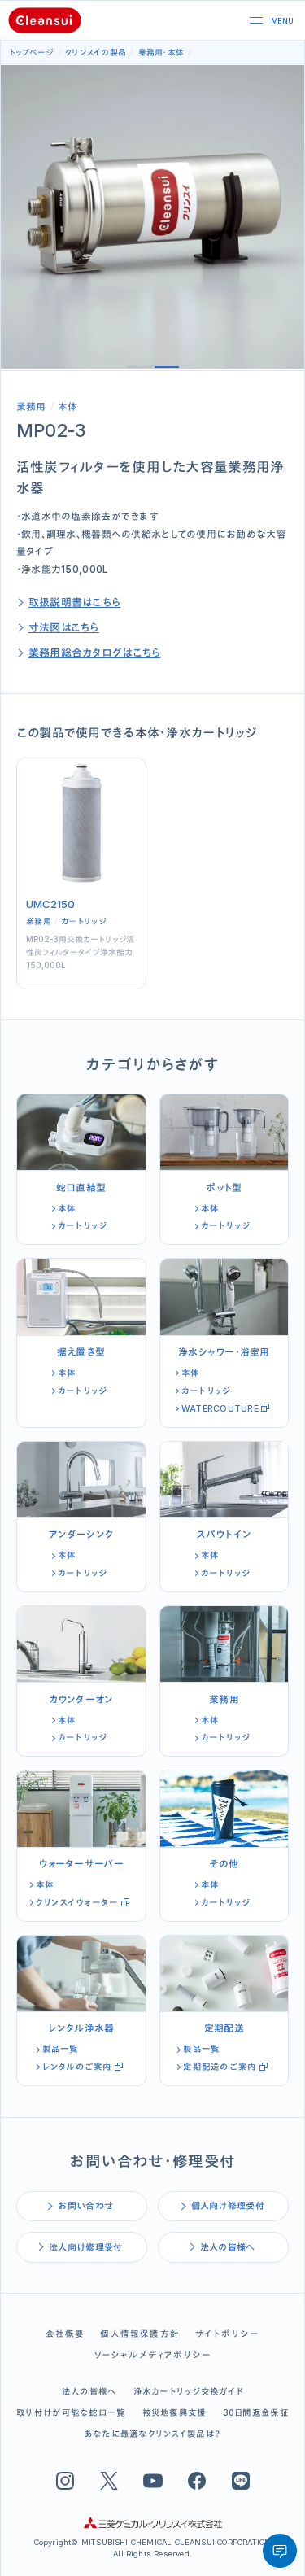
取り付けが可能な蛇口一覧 (71, 2413)
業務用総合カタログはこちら (95, 653)
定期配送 (224, 2028)
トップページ (31, 52)
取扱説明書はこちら (75, 602)
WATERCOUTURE (220, 1409)
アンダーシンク (81, 1534)
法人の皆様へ (228, 2247)
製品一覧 (61, 2049)
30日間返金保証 (256, 2413)
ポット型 (224, 1188)
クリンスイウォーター (77, 1903)
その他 (224, 1864)
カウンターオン (81, 1699)
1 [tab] (140, 367)
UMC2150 (50, 904)
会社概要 (65, 2334)
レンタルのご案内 (77, 2067)
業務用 (151, 52)
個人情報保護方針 (140, 2334)
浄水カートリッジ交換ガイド (189, 2392)
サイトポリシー (227, 2334)
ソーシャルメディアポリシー (153, 2355)
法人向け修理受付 (85, 2247)
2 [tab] (167, 367)
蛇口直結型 (81, 1188)
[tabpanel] (152, 217)
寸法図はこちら (64, 627)
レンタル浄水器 (81, 2028)
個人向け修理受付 (228, 2206)
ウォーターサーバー (81, 1864)
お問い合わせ (85, 2206)
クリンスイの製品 (96, 52)
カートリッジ (83, 921)
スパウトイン (224, 1534)
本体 (176, 52)
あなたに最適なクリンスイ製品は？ (152, 2434)
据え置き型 (81, 1352)
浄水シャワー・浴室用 (224, 1352)
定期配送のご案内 (220, 2067)
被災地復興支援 (174, 2413)
